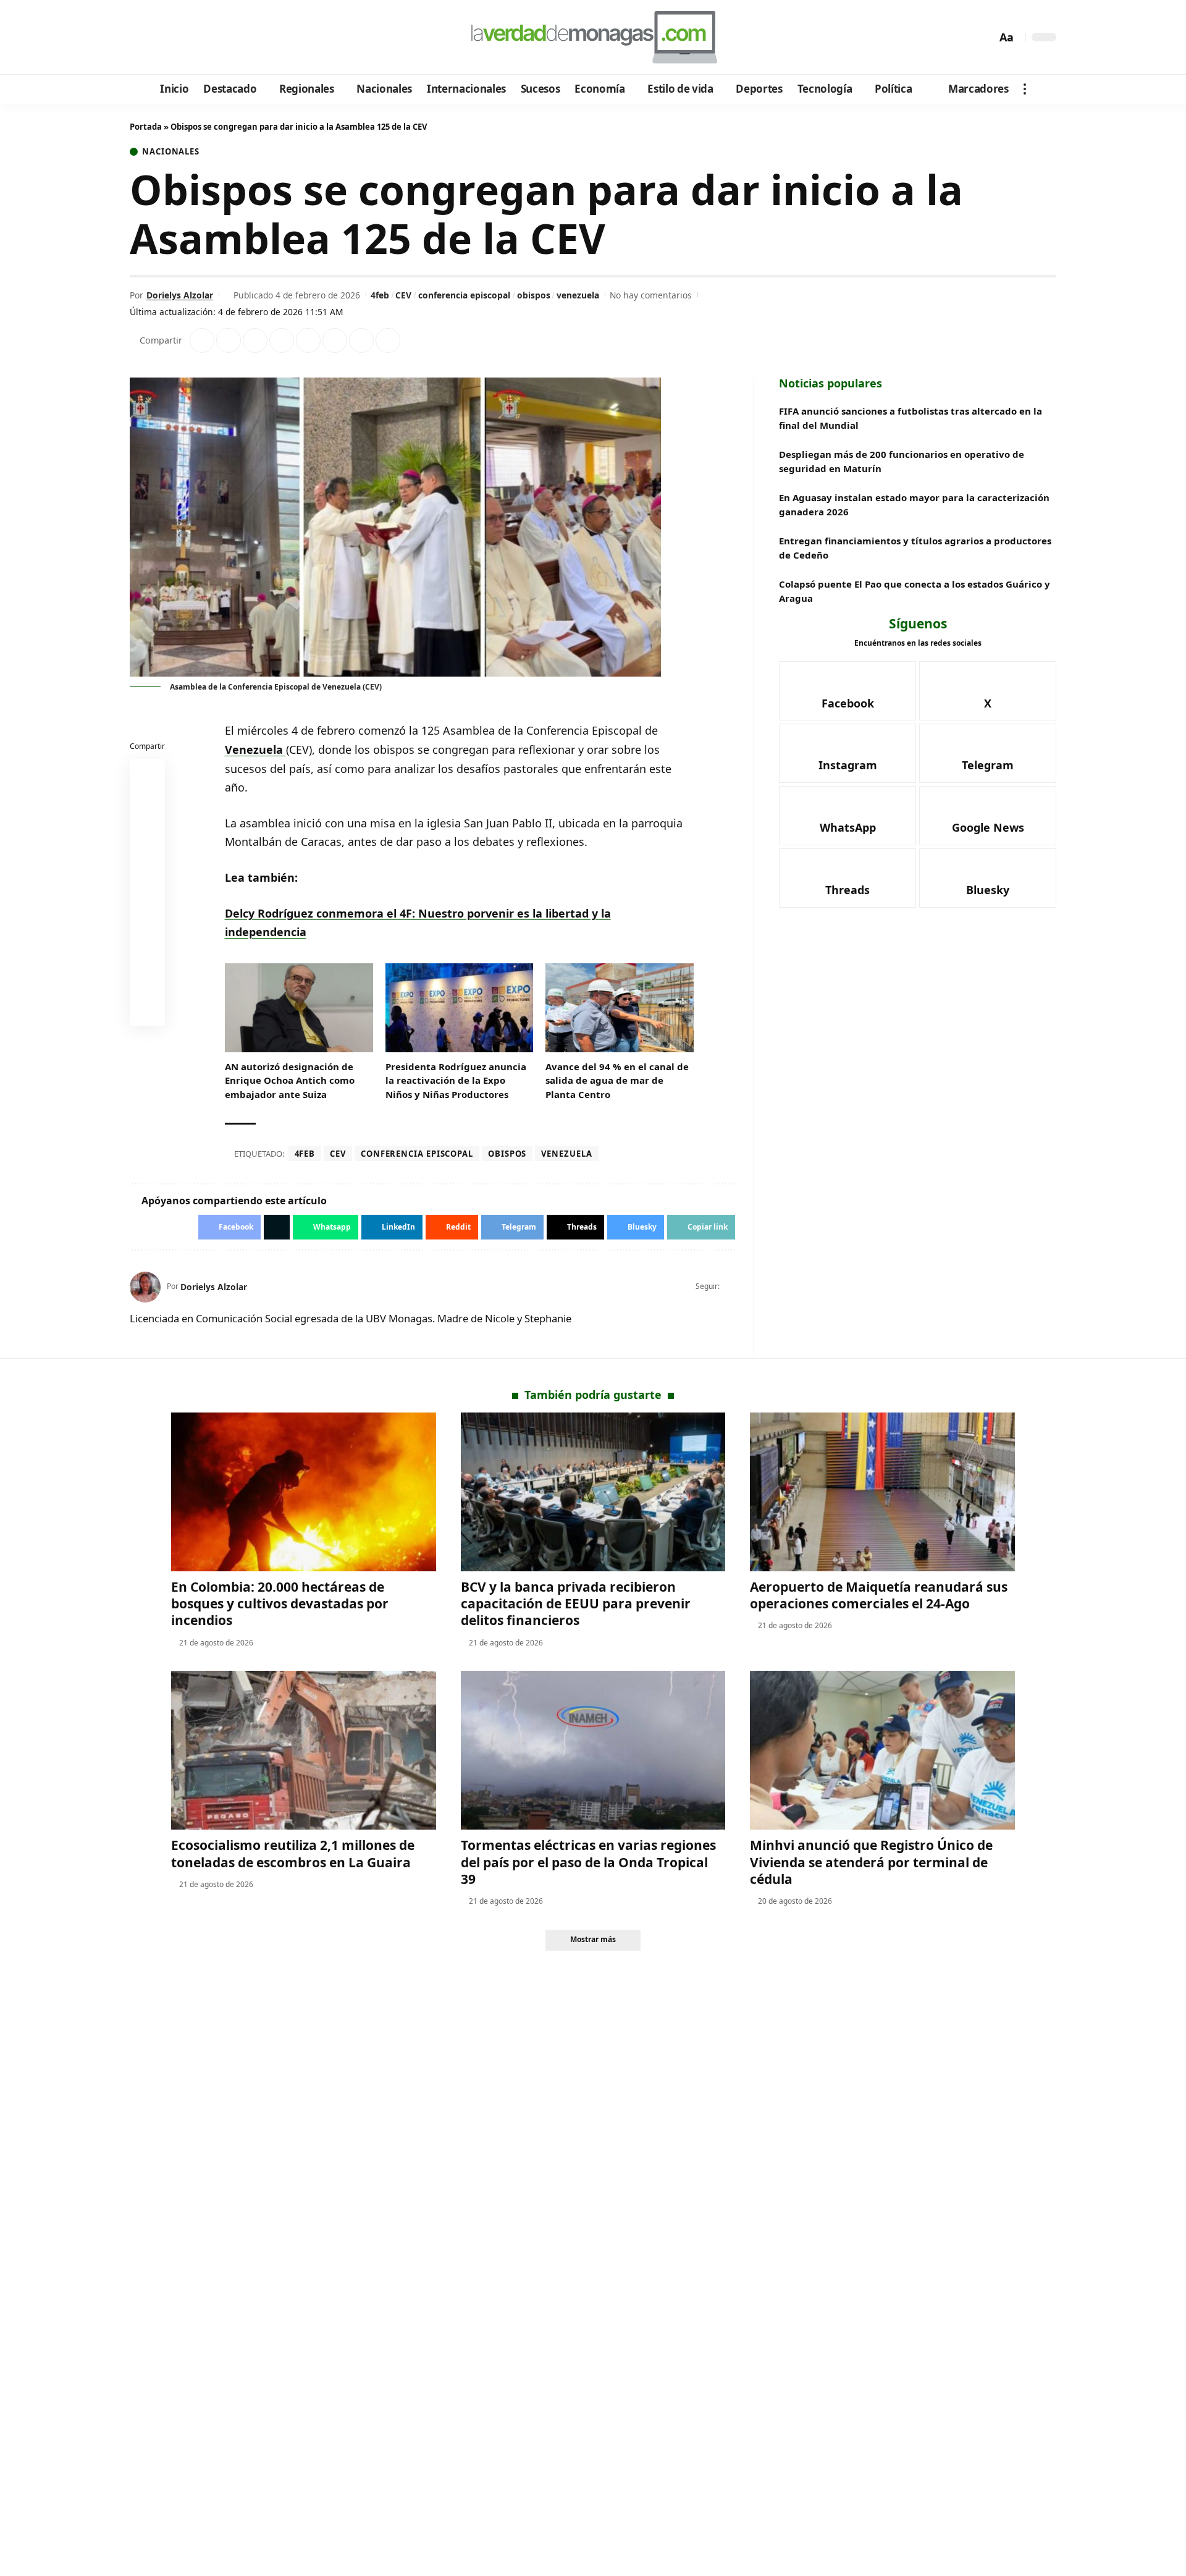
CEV (403, 295)
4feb (380, 295)
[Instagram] (191, 38)
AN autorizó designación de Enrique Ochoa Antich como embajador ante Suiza (290, 1080)
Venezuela (255, 750)
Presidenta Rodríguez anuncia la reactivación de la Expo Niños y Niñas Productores (456, 1080)
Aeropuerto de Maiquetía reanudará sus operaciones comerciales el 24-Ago (879, 1595)
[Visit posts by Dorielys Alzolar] (145, 1287)
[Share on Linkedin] (282, 340)
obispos (534, 295)
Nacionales (171, 152)
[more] (1025, 89)
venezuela (578, 295)
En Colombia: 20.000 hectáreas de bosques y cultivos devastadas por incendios (280, 1604)
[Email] (148, 1011)
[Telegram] (208, 38)
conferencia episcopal (464, 295)
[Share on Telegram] (335, 340)
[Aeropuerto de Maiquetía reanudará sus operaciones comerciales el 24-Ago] (882, 1492)
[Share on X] (229, 340)
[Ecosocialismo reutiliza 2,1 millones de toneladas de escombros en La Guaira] (304, 1750)
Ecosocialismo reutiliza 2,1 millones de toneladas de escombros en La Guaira (293, 1853)
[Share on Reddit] (308, 340)
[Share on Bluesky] (148, 981)
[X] (158, 38)
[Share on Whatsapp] (255, 340)
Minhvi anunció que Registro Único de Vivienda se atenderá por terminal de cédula (871, 1862)
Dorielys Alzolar (180, 295)
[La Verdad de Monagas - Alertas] (593, 37)
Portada (146, 127)
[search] (984, 37)
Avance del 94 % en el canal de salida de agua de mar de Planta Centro (617, 1080)
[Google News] (175, 38)
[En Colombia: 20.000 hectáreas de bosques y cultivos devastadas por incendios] (304, 1492)
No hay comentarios (651, 295)
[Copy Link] (388, 340)
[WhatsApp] (225, 38)
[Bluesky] (258, 38)
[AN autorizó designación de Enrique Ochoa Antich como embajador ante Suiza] (299, 1008)
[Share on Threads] (361, 340)
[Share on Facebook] (202, 340)
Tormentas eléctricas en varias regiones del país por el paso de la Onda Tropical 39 (588, 1862)
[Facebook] (141, 38)
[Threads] (241, 38)
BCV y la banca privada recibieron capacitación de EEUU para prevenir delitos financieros (576, 1604)
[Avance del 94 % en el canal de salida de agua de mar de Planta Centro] (620, 1008)
